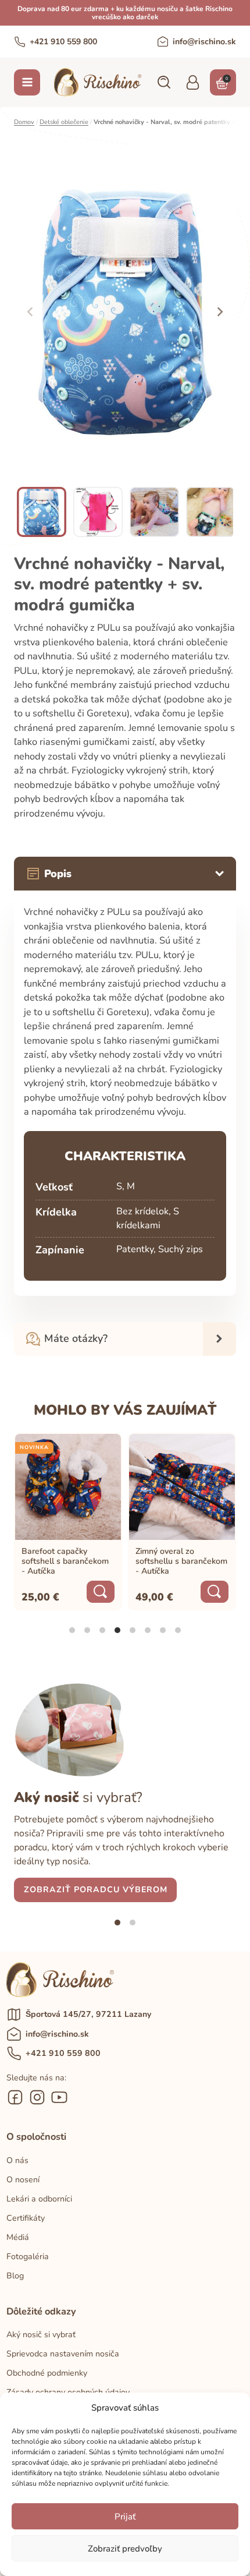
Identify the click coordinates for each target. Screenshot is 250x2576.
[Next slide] (219, 312)
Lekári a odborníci (39, 2199)
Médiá (18, 2237)
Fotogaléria (28, 2257)
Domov (24, 122)
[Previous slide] (30, 312)
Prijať (125, 2517)
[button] (163, 82)
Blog (15, 2276)
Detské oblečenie (64, 122)
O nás (17, 2160)
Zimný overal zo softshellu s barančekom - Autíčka (181, 1561)
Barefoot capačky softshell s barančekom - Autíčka (65, 1561)
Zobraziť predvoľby (125, 2549)
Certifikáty (26, 2218)
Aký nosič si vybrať (41, 2335)
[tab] (72, 1630)
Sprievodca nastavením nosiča (63, 2354)
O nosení (23, 2180)
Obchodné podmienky (47, 2373)
